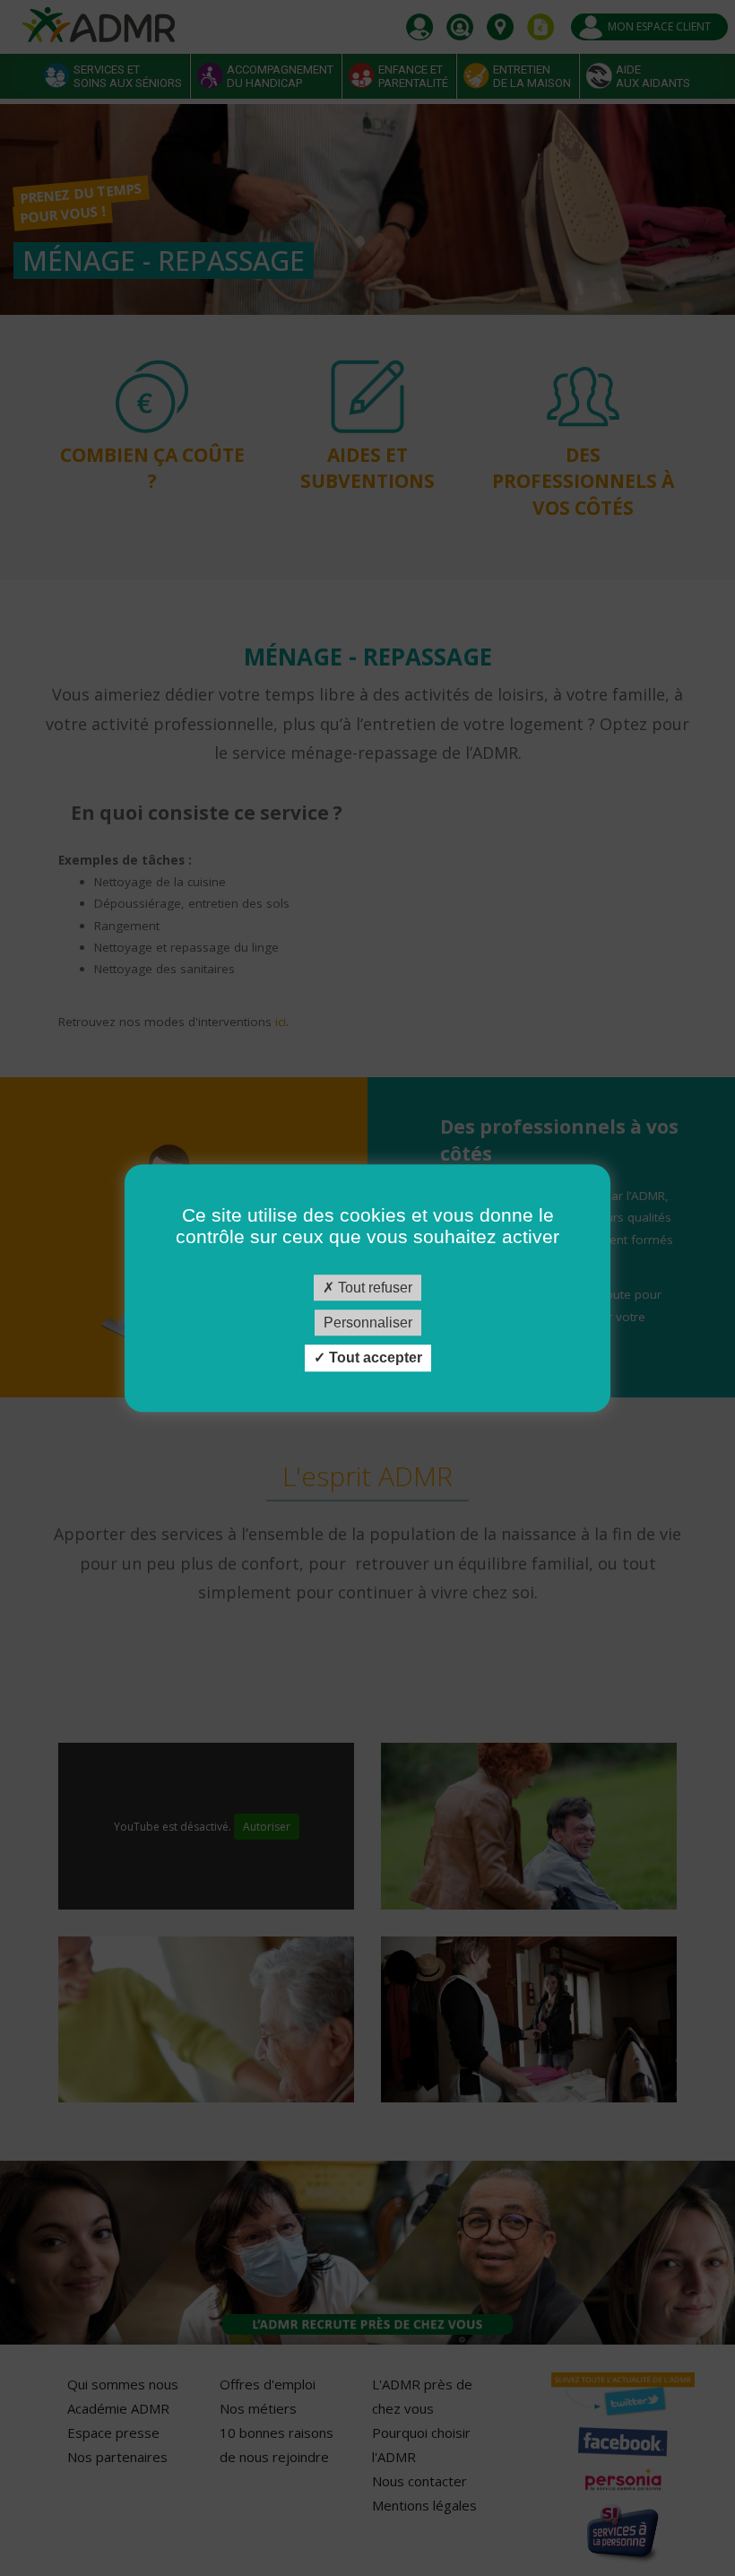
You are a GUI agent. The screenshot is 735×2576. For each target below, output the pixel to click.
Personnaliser (368, 1323)
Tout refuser (373, 1288)
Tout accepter (374, 1358)
